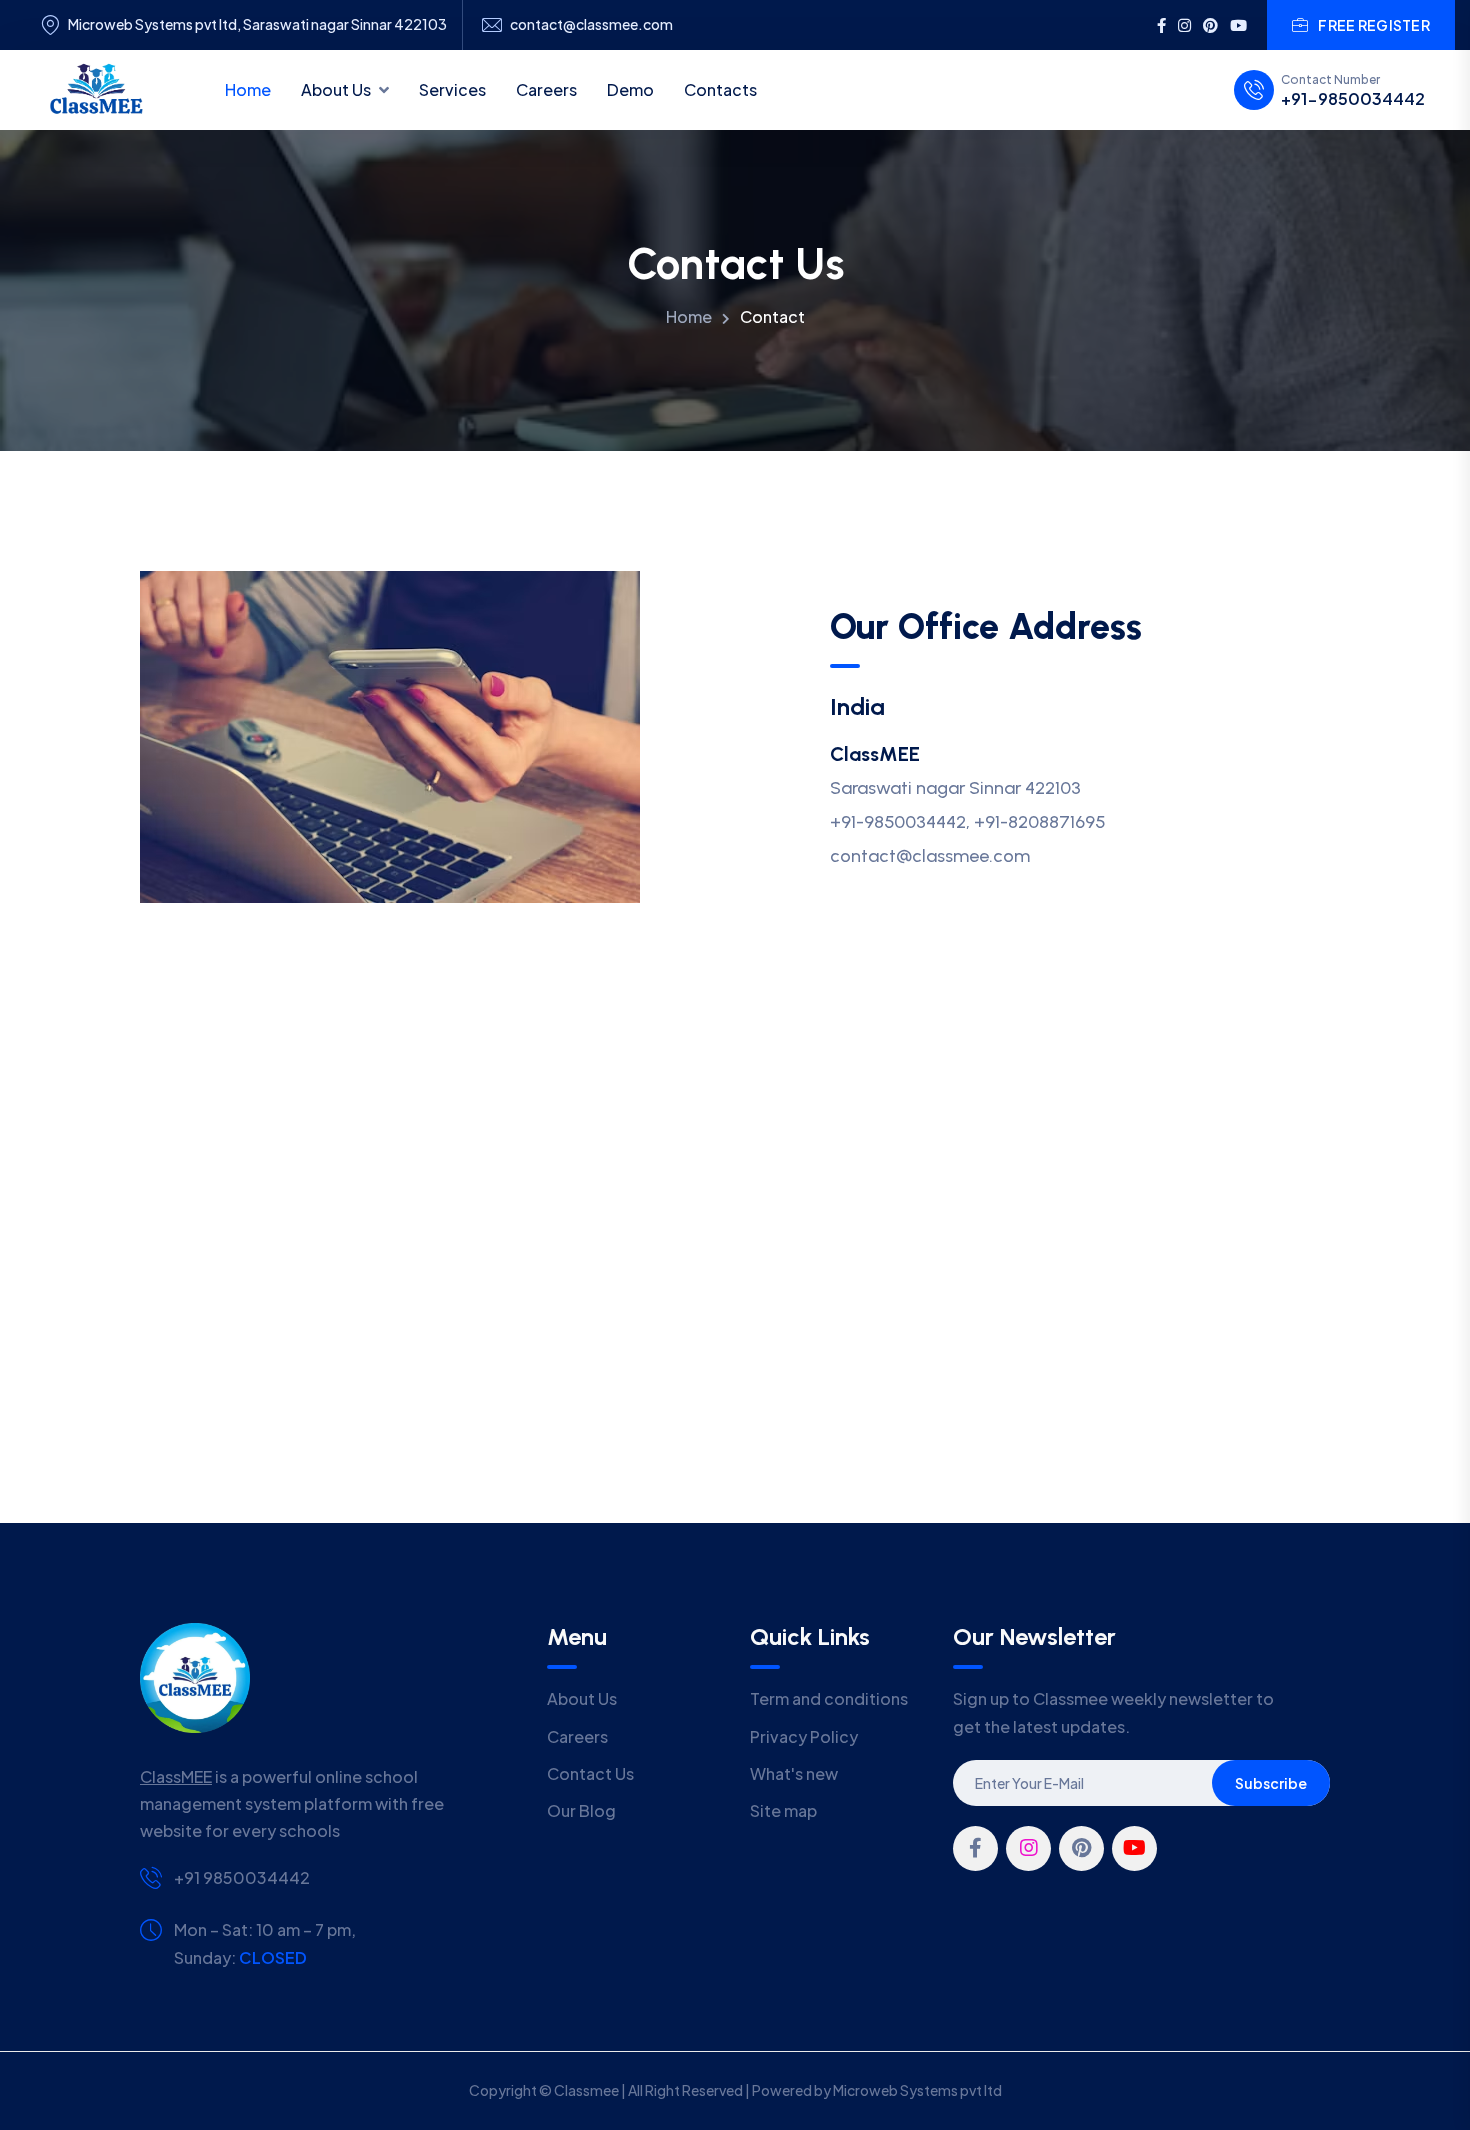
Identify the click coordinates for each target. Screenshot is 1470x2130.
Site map (783, 1810)
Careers (546, 89)
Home (248, 89)
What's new (794, 1773)
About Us (336, 89)
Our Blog (581, 1810)
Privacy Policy (804, 1736)
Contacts (720, 89)
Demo (630, 89)
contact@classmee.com (591, 24)
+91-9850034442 (1353, 99)
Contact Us (590, 1773)
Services (452, 89)
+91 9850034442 (242, 1877)
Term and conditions (829, 1698)
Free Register (1374, 25)
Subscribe (1271, 1783)
